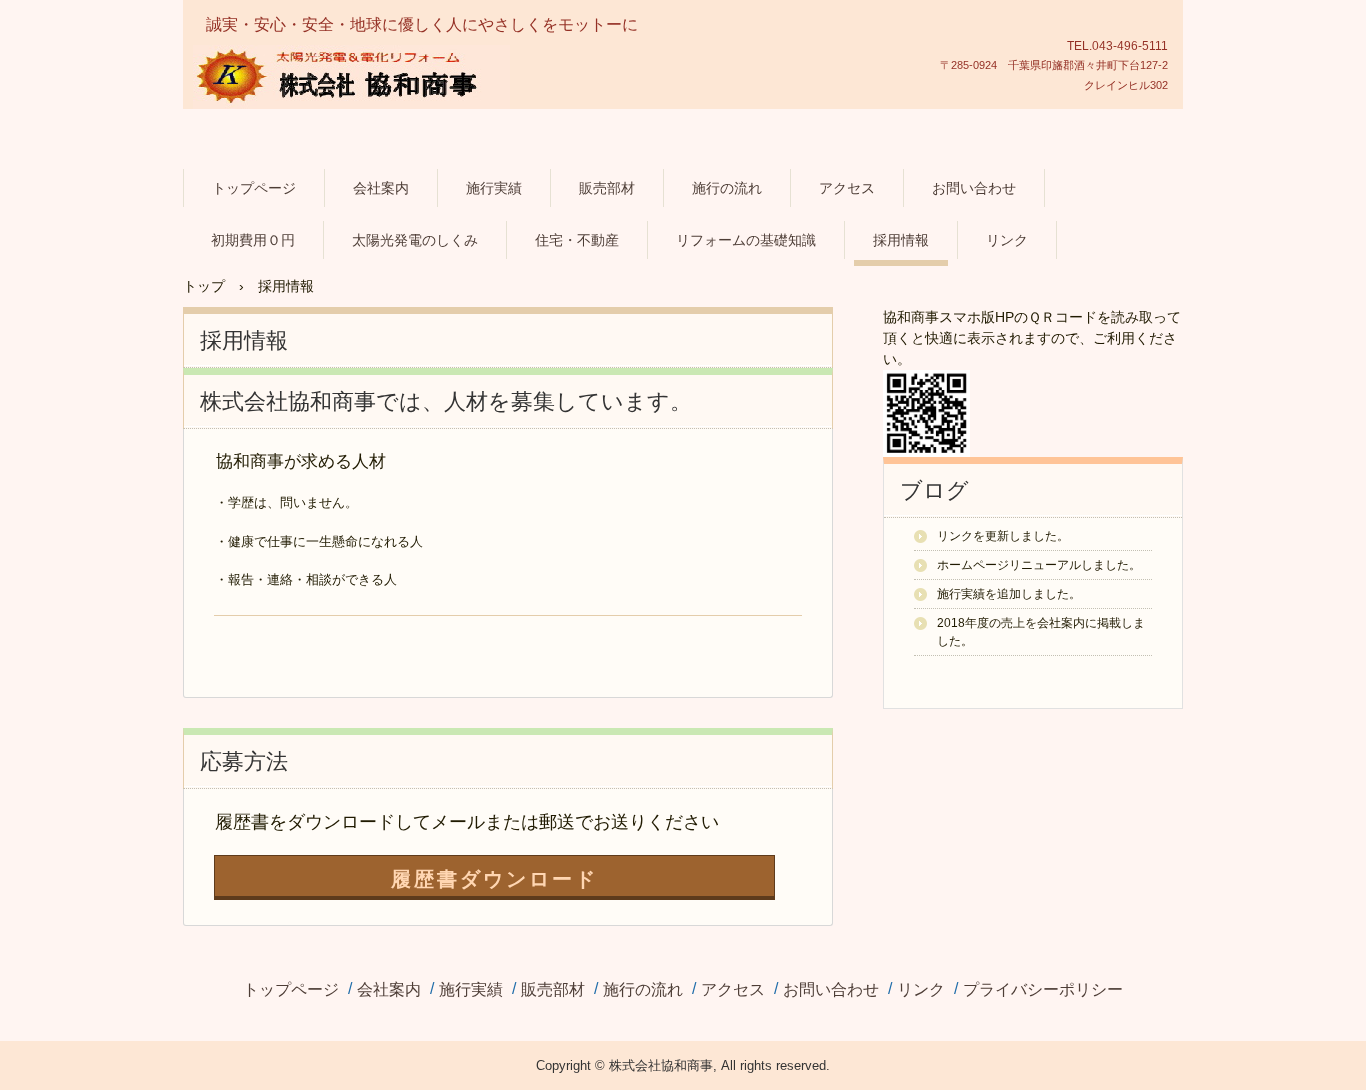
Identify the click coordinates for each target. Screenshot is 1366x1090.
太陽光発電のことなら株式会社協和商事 (386, 137)
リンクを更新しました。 (1003, 536)
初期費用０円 (253, 240)
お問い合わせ (974, 188)
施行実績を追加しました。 (1009, 594)
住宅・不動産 (577, 240)
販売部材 (607, 188)
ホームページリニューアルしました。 (1039, 565)
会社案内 (381, 188)
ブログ (934, 490)
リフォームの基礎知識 (746, 240)
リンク (1007, 240)
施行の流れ (727, 188)
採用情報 (901, 240)
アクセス (847, 188)
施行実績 (494, 188)
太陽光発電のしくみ (415, 240)
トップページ (254, 188)
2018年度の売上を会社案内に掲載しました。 (1041, 632)
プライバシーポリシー (1043, 990)
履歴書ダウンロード (494, 879)
